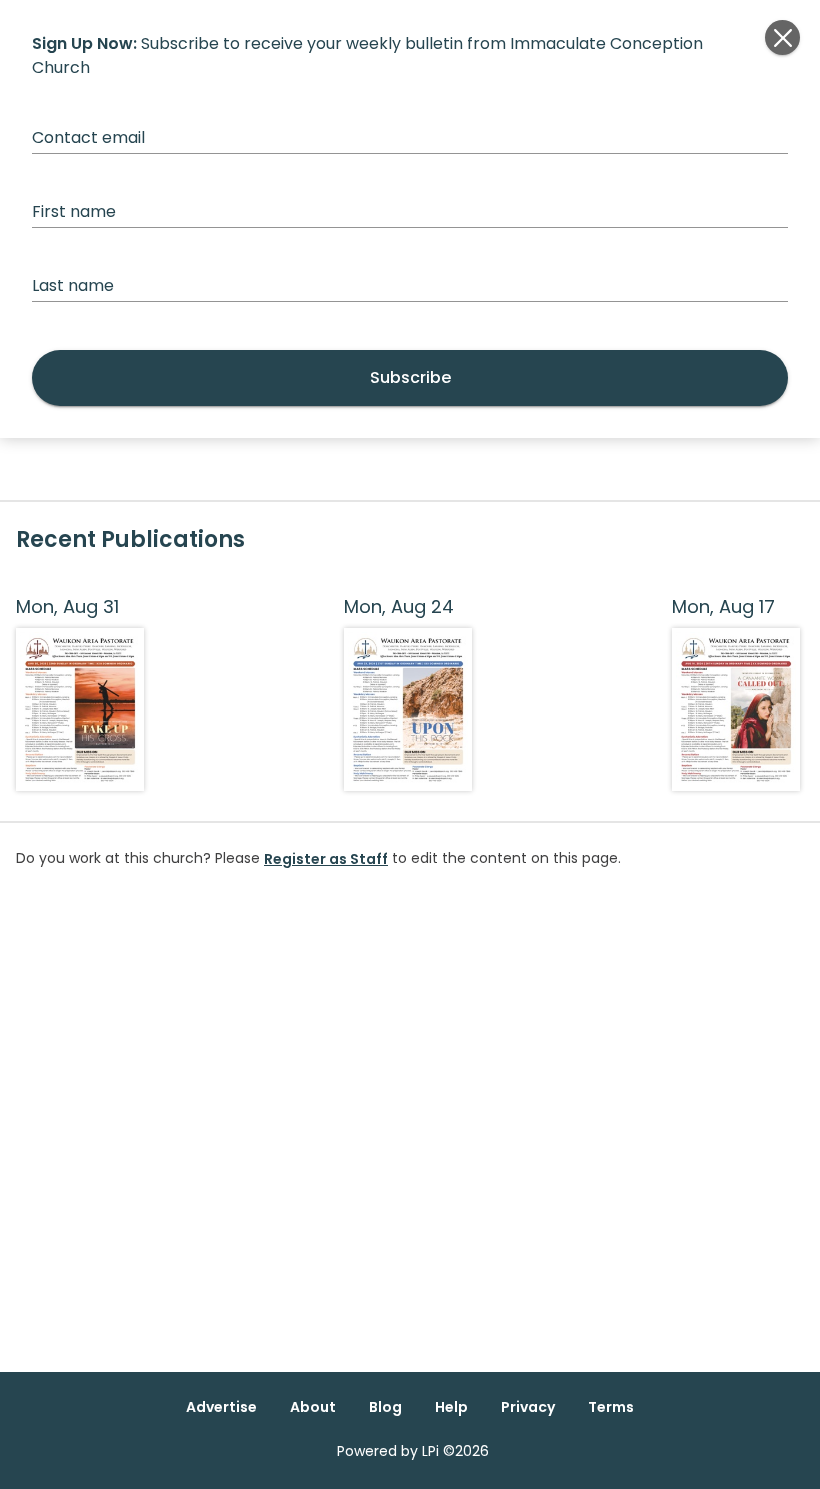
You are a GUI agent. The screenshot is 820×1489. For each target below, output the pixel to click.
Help (451, 1407)
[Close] (782, 37)
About (313, 1407)
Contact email (88, 137)
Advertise (221, 1407)
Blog (385, 1407)
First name (74, 211)
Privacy (528, 1407)
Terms (611, 1407)
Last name (73, 285)
